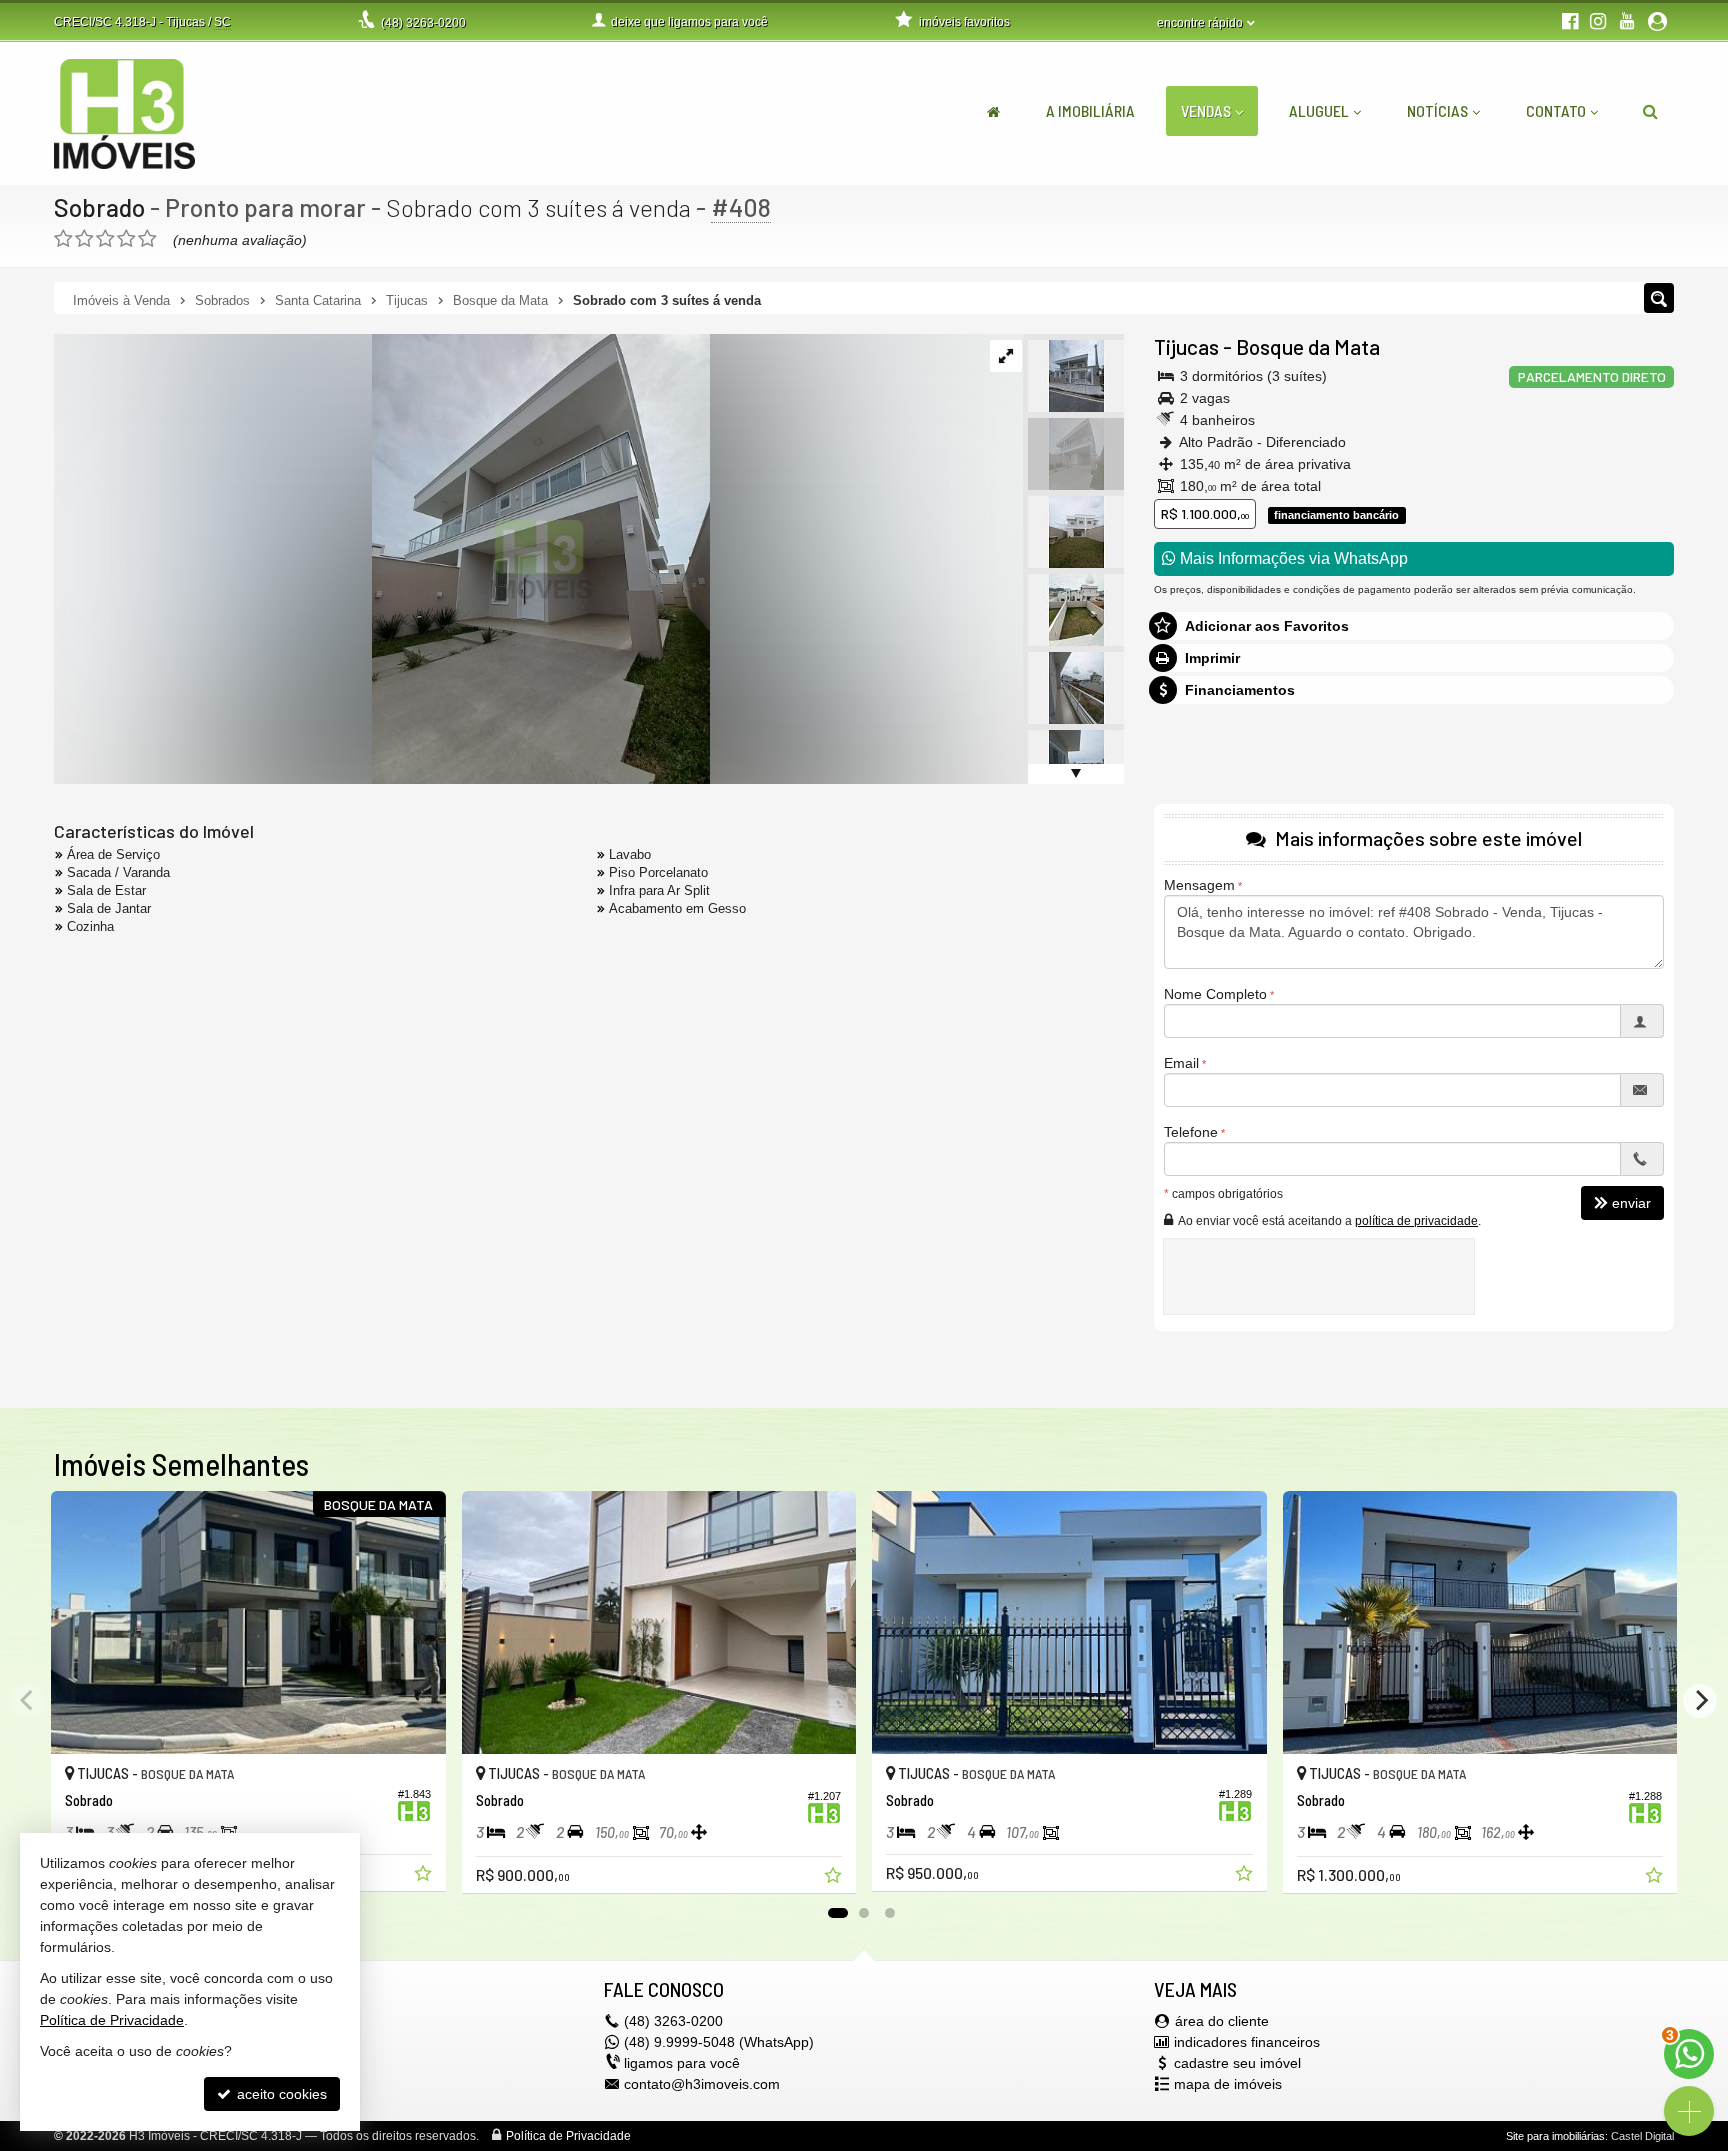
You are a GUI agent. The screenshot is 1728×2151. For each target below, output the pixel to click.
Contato (1556, 110)
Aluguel (1319, 110)
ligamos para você (682, 2063)
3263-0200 (423, 23)
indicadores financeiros (1247, 2042)
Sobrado (99, 207)
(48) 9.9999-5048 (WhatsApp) (719, 2042)
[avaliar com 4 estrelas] (126, 239)
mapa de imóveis (1228, 2084)
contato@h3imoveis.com (702, 2084)
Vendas (1206, 110)
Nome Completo (1215, 994)
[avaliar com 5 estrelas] (147, 239)
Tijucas (1186, 346)
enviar (1631, 1203)
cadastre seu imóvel (1237, 2063)
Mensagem (1199, 885)
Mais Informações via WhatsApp (1292, 558)
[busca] (1650, 111)
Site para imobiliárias (1555, 2136)
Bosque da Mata (1308, 346)
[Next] (1700, 1701)
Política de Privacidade (568, 2136)
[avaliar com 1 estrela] (63, 239)
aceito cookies (280, 2094)
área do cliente (1222, 2021)
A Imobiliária (1090, 110)
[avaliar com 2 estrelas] (84, 239)
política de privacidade (1416, 1221)
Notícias (1437, 110)
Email (1181, 1063)
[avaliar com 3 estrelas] (105, 239)
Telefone (1191, 1132)
